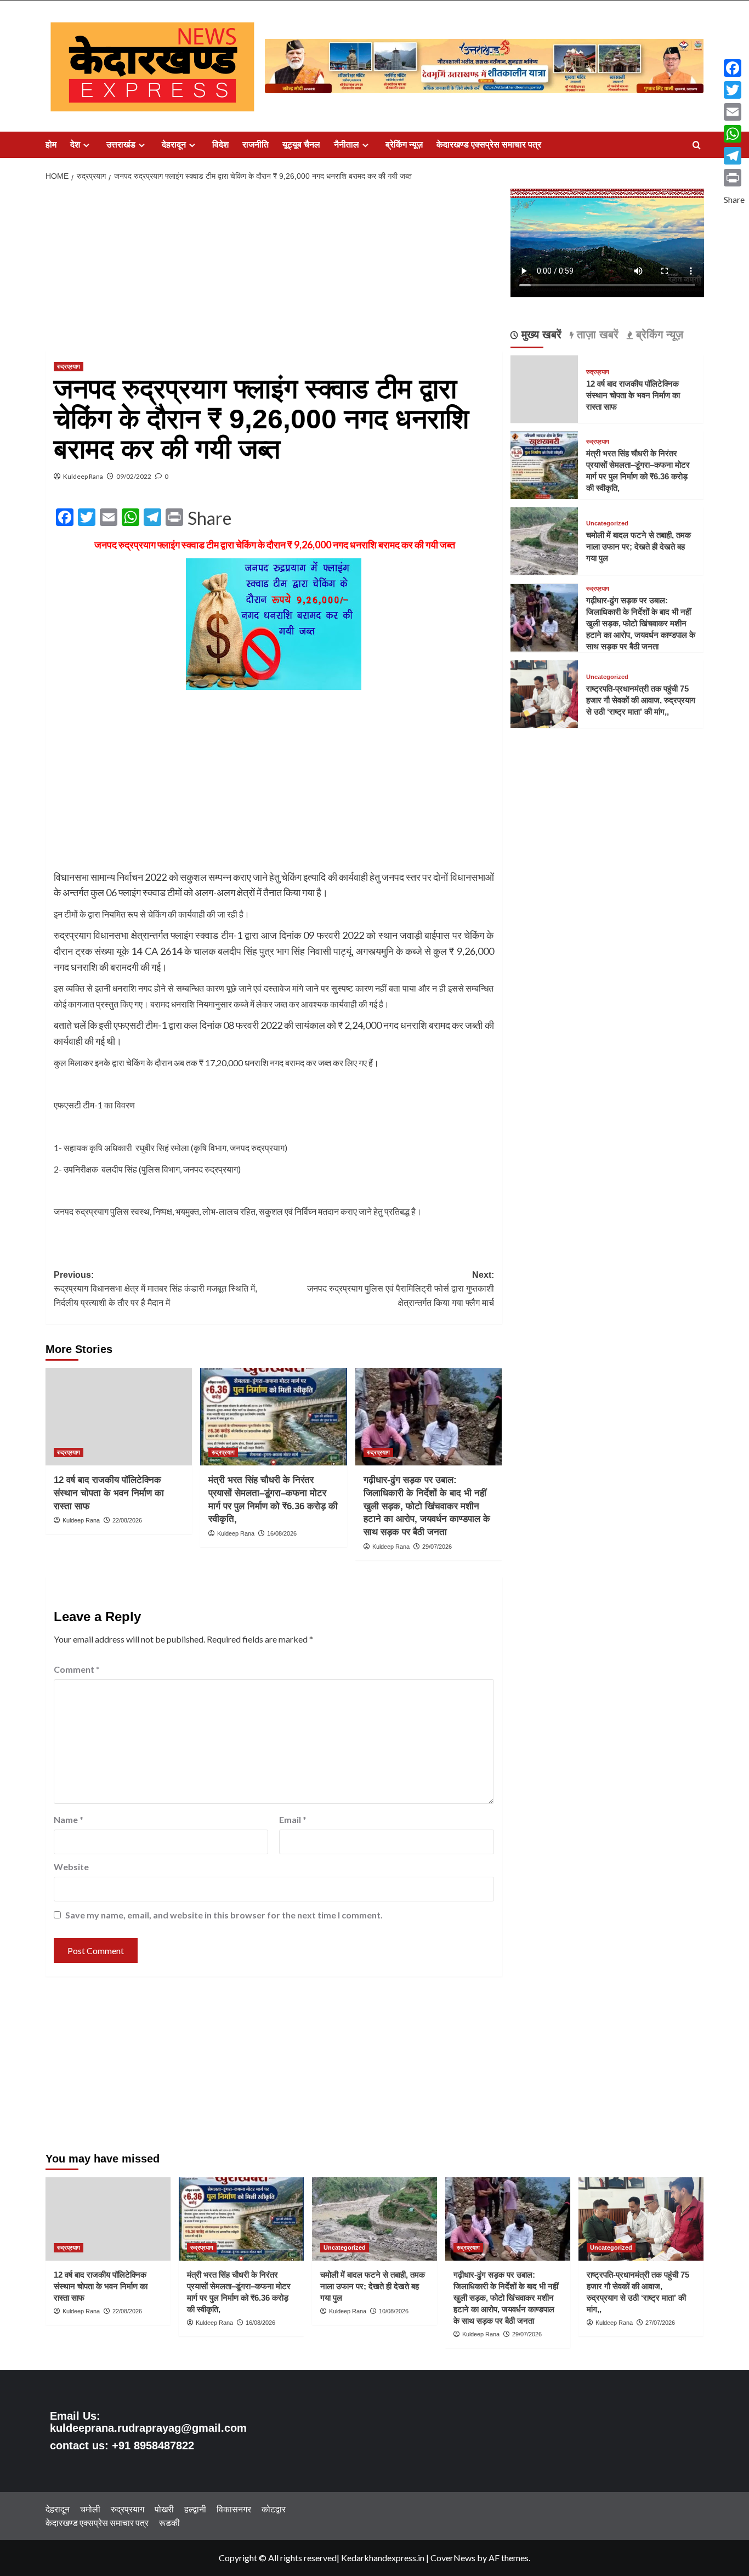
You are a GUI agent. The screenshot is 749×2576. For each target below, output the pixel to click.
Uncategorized (607, 524)
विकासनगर (234, 2509)
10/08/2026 (394, 2311)
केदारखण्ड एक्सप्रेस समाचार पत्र (489, 145)
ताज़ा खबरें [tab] (596, 335)
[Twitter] (734, 90)
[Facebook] (734, 68)
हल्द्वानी (195, 2509)
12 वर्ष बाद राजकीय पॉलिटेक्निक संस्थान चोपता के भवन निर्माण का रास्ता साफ (109, 1493)
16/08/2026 (282, 1533)
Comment (77, 1669)
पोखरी (164, 2509)
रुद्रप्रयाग (69, 366)
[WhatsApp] (734, 134)
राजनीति (256, 145)
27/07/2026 (660, 2323)
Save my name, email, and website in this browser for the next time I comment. (224, 1915)
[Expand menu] (86, 145)
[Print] (734, 178)
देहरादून (174, 145)
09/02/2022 (134, 476)
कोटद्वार (274, 2509)
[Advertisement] (274, 270)
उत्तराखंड (121, 145)
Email (293, 1819)
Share (209, 518)
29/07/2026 (437, 1547)
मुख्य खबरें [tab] (540, 335)
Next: (400, 1289)
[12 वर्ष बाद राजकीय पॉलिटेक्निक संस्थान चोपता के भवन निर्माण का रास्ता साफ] (119, 1417)
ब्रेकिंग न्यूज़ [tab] (658, 335)
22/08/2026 (127, 1520)
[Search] (697, 146)
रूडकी (169, 2523)
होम (51, 145)
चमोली (90, 2509)
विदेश (220, 145)
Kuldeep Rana (83, 476)
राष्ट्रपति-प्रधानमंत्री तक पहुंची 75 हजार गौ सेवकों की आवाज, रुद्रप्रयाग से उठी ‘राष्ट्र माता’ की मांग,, (641, 700)
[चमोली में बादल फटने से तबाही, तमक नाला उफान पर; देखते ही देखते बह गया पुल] (544, 540)
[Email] (734, 112)
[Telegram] (734, 156)
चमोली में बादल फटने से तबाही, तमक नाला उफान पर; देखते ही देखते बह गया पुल (639, 547)
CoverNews (453, 2558)
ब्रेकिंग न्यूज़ (404, 145)
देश (75, 145)
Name (69, 1819)
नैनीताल (347, 145)
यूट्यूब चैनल (301, 145)
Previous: (155, 1289)
